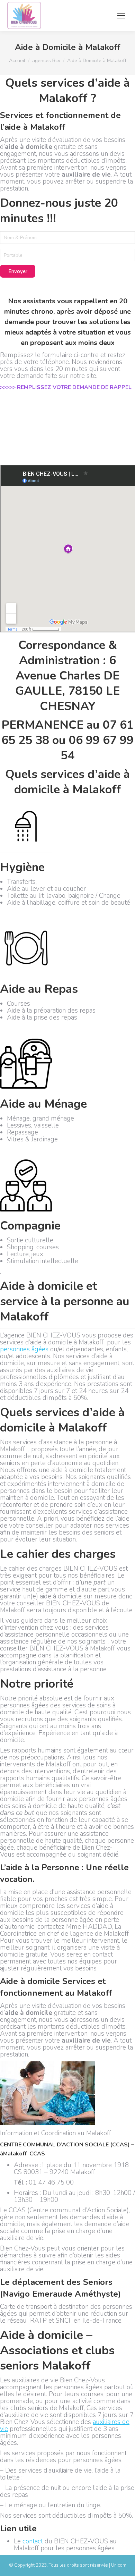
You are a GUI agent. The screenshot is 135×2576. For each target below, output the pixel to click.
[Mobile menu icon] (121, 16)
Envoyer (18, 271)
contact (33, 2541)
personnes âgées (24, 1349)
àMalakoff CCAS (22, 2154)
